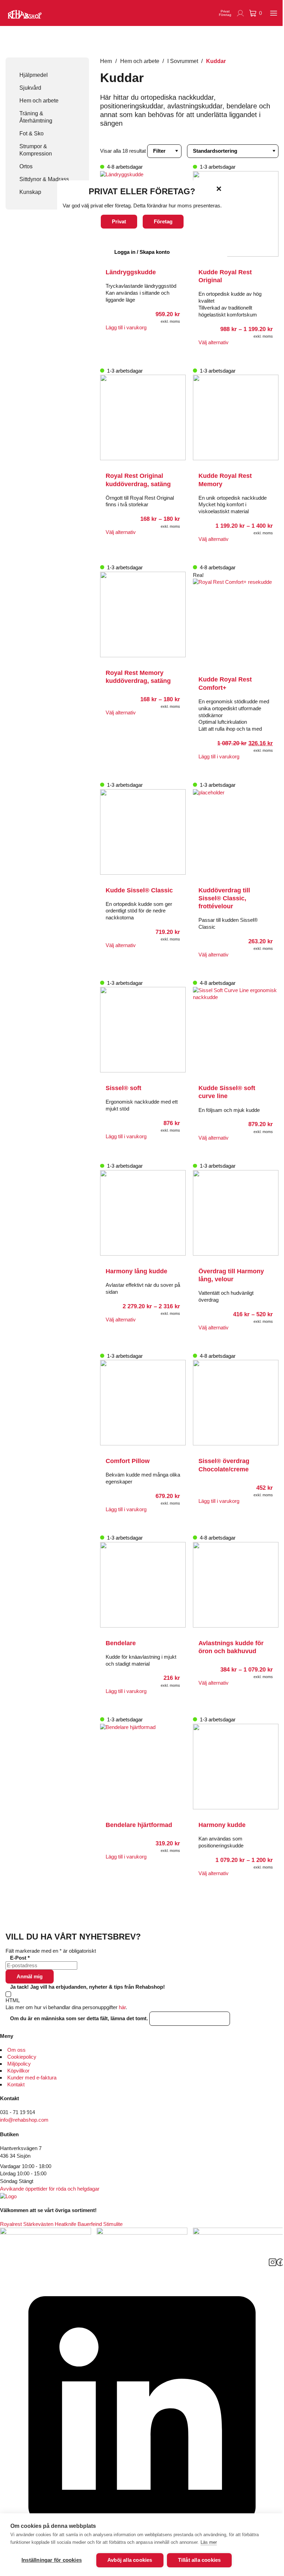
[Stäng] (219, 189)
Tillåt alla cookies (199, 2560)
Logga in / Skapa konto (142, 252)
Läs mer (209, 2542)
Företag (163, 221)
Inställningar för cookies (52, 2560)
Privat (119, 221)
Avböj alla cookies (130, 2560)
